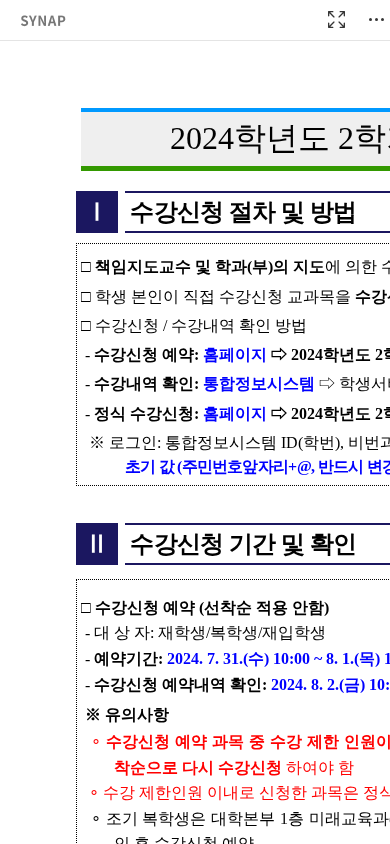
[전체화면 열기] (336, 20)
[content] (195, 422)
